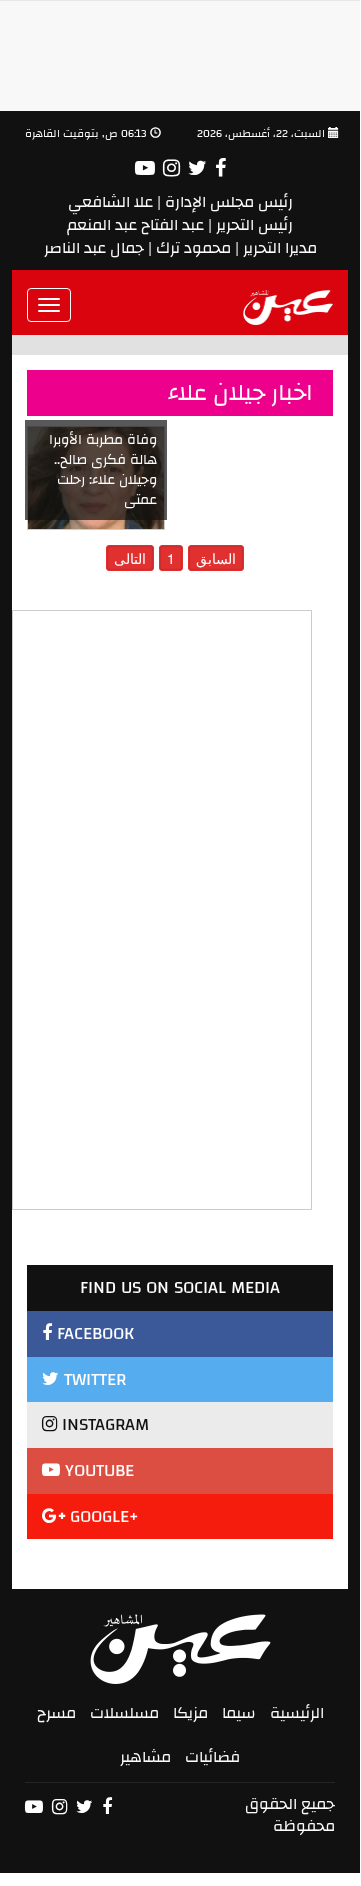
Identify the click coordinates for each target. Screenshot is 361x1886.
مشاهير (145, 1757)
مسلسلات (124, 1713)
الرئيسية (297, 1713)
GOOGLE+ (102, 1516)
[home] (288, 305)
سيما (239, 1713)
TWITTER (92, 1379)
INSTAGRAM (103, 1424)
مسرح (56, 1713)
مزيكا (190, 1713)
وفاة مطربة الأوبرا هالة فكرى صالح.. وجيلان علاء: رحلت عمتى (103, 470)
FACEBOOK (93, 1333)
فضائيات (212, 1757)
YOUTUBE (97, 1470)
